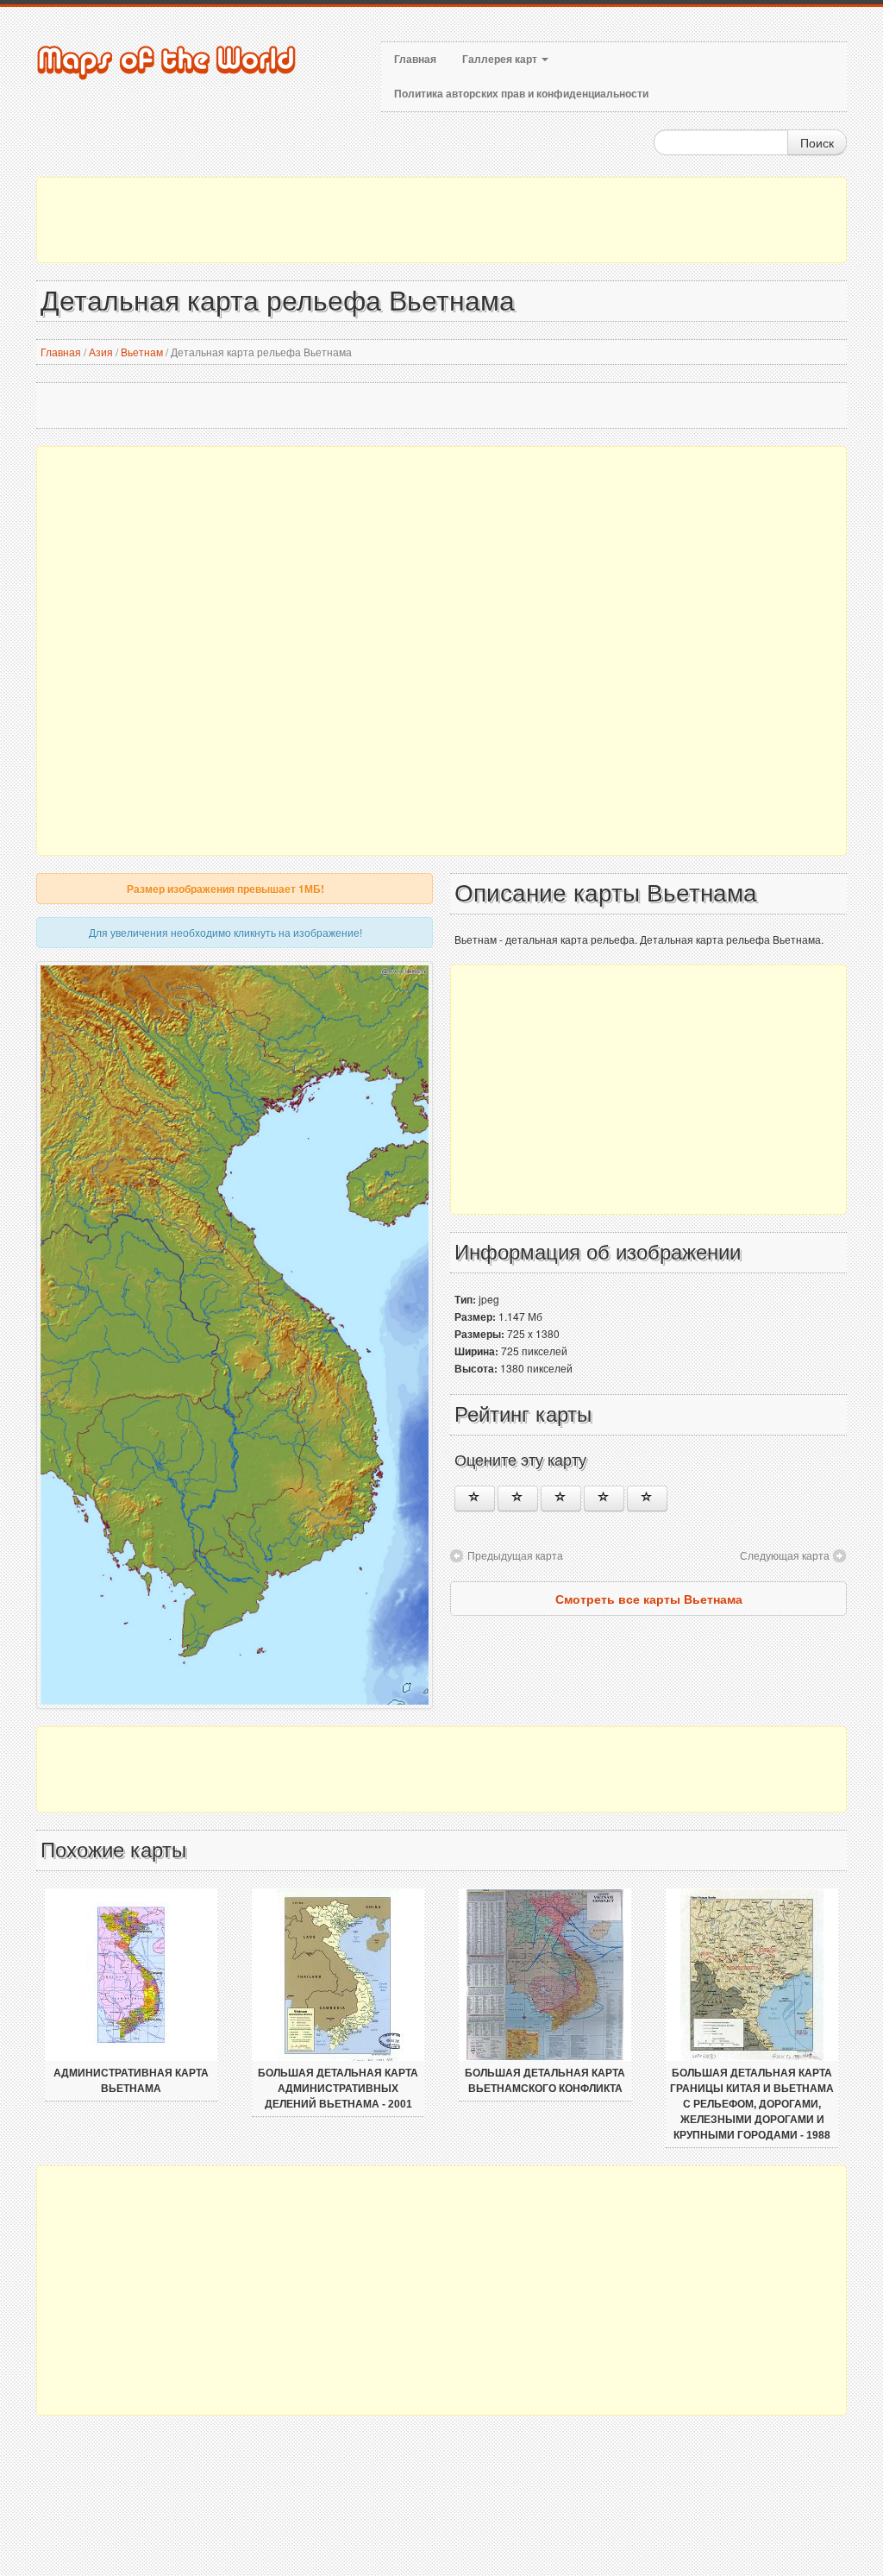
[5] (647, 1498)
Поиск (817, 142)
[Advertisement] (441, 220)
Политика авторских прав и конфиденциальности (521, 94)
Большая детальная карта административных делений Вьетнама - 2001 (338, 2089)
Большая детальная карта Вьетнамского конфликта (545, 2081)
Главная (415, 60)
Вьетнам (142, 352)
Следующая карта (785, 1555)
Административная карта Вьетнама (131, 2081)
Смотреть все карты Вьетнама (649, 1599)
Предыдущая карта (515, 1555)
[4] (604, 1498)
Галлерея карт (501, 60)
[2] (518, 1498)
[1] (475, 1498)
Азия (101, 352)
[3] (561, 1498)
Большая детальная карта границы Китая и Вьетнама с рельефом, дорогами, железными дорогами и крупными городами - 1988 (752, 2104)
